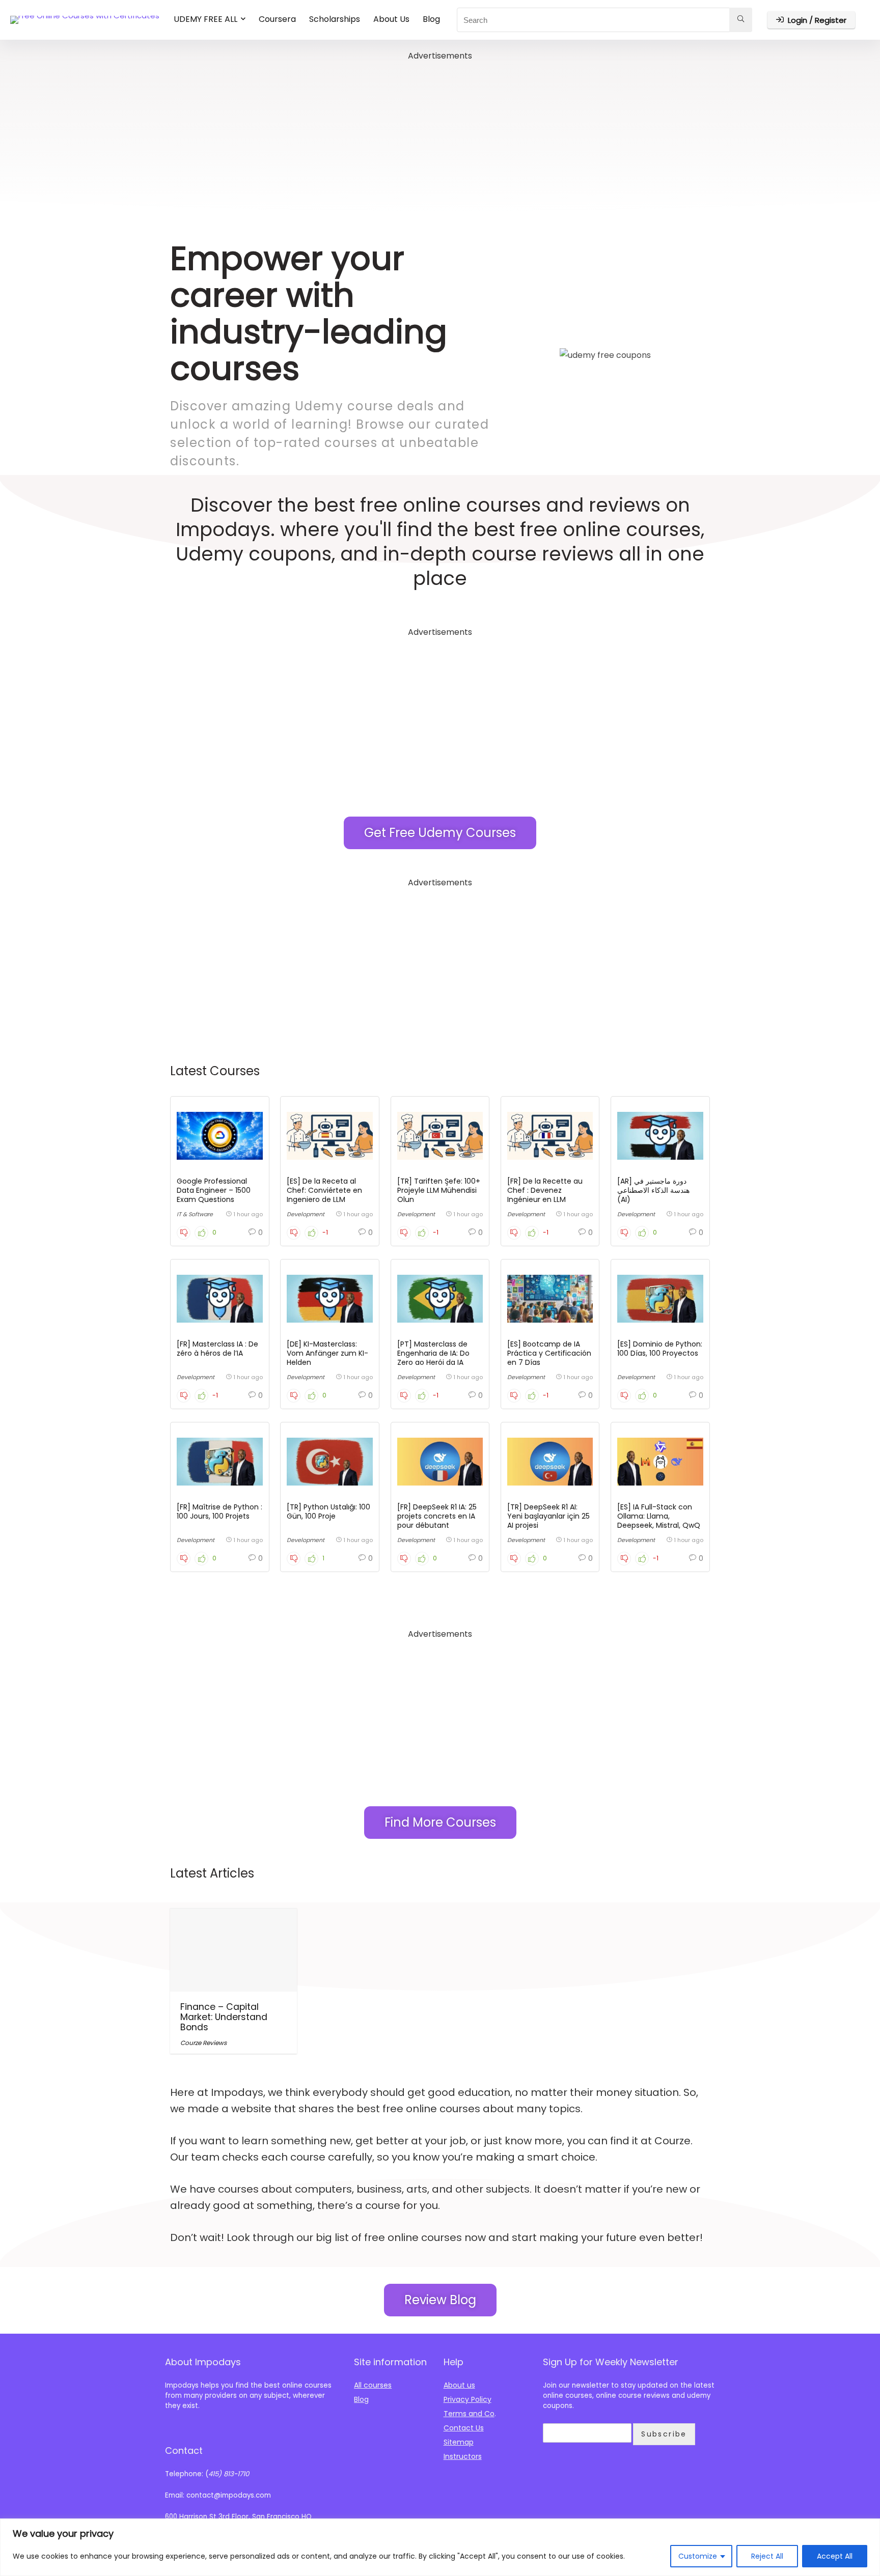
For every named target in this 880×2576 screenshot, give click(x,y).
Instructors (463, 2456)
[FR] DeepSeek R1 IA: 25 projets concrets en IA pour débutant (437, 1516)
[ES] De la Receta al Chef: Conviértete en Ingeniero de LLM (324, 1190)
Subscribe (664, 2434)
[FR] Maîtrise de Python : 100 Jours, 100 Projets (219, 1511)
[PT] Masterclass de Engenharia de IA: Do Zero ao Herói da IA (433, 1353)
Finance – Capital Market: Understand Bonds (224, 2017)
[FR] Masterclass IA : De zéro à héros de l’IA (217, 1349)
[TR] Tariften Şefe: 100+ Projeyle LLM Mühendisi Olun (439, 1190)
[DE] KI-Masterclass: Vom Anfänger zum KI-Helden (327, 1353)
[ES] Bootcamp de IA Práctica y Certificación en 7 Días (549, 1353)
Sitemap (459, 2442)
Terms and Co (469, 2414)
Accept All (835, 2556)
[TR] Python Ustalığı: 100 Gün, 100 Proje (328, 1511)
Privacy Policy (468, 2399)
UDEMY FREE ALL (205, 19)
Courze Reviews (203, 2043)
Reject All (767, 2556)
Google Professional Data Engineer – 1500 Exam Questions (214, 1190)
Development (306, 1214)
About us (459, 2385)
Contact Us (464, 2428)
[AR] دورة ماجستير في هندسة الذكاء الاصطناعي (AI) (653, 1190)
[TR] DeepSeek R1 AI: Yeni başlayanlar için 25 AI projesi (548, 1516)
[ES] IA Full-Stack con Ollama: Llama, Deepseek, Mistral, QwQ (659, 1516)
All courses (373, 2385)
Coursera (277, 19)
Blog (431, 19)
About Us (391, 19)
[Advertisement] (440, 134)
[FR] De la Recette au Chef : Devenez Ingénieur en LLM (545, 1190)
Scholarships (335, 19)
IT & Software (195, 1214)
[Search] (741, 20)
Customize (698, 2556)
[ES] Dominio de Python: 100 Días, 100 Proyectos (660, 1349)
